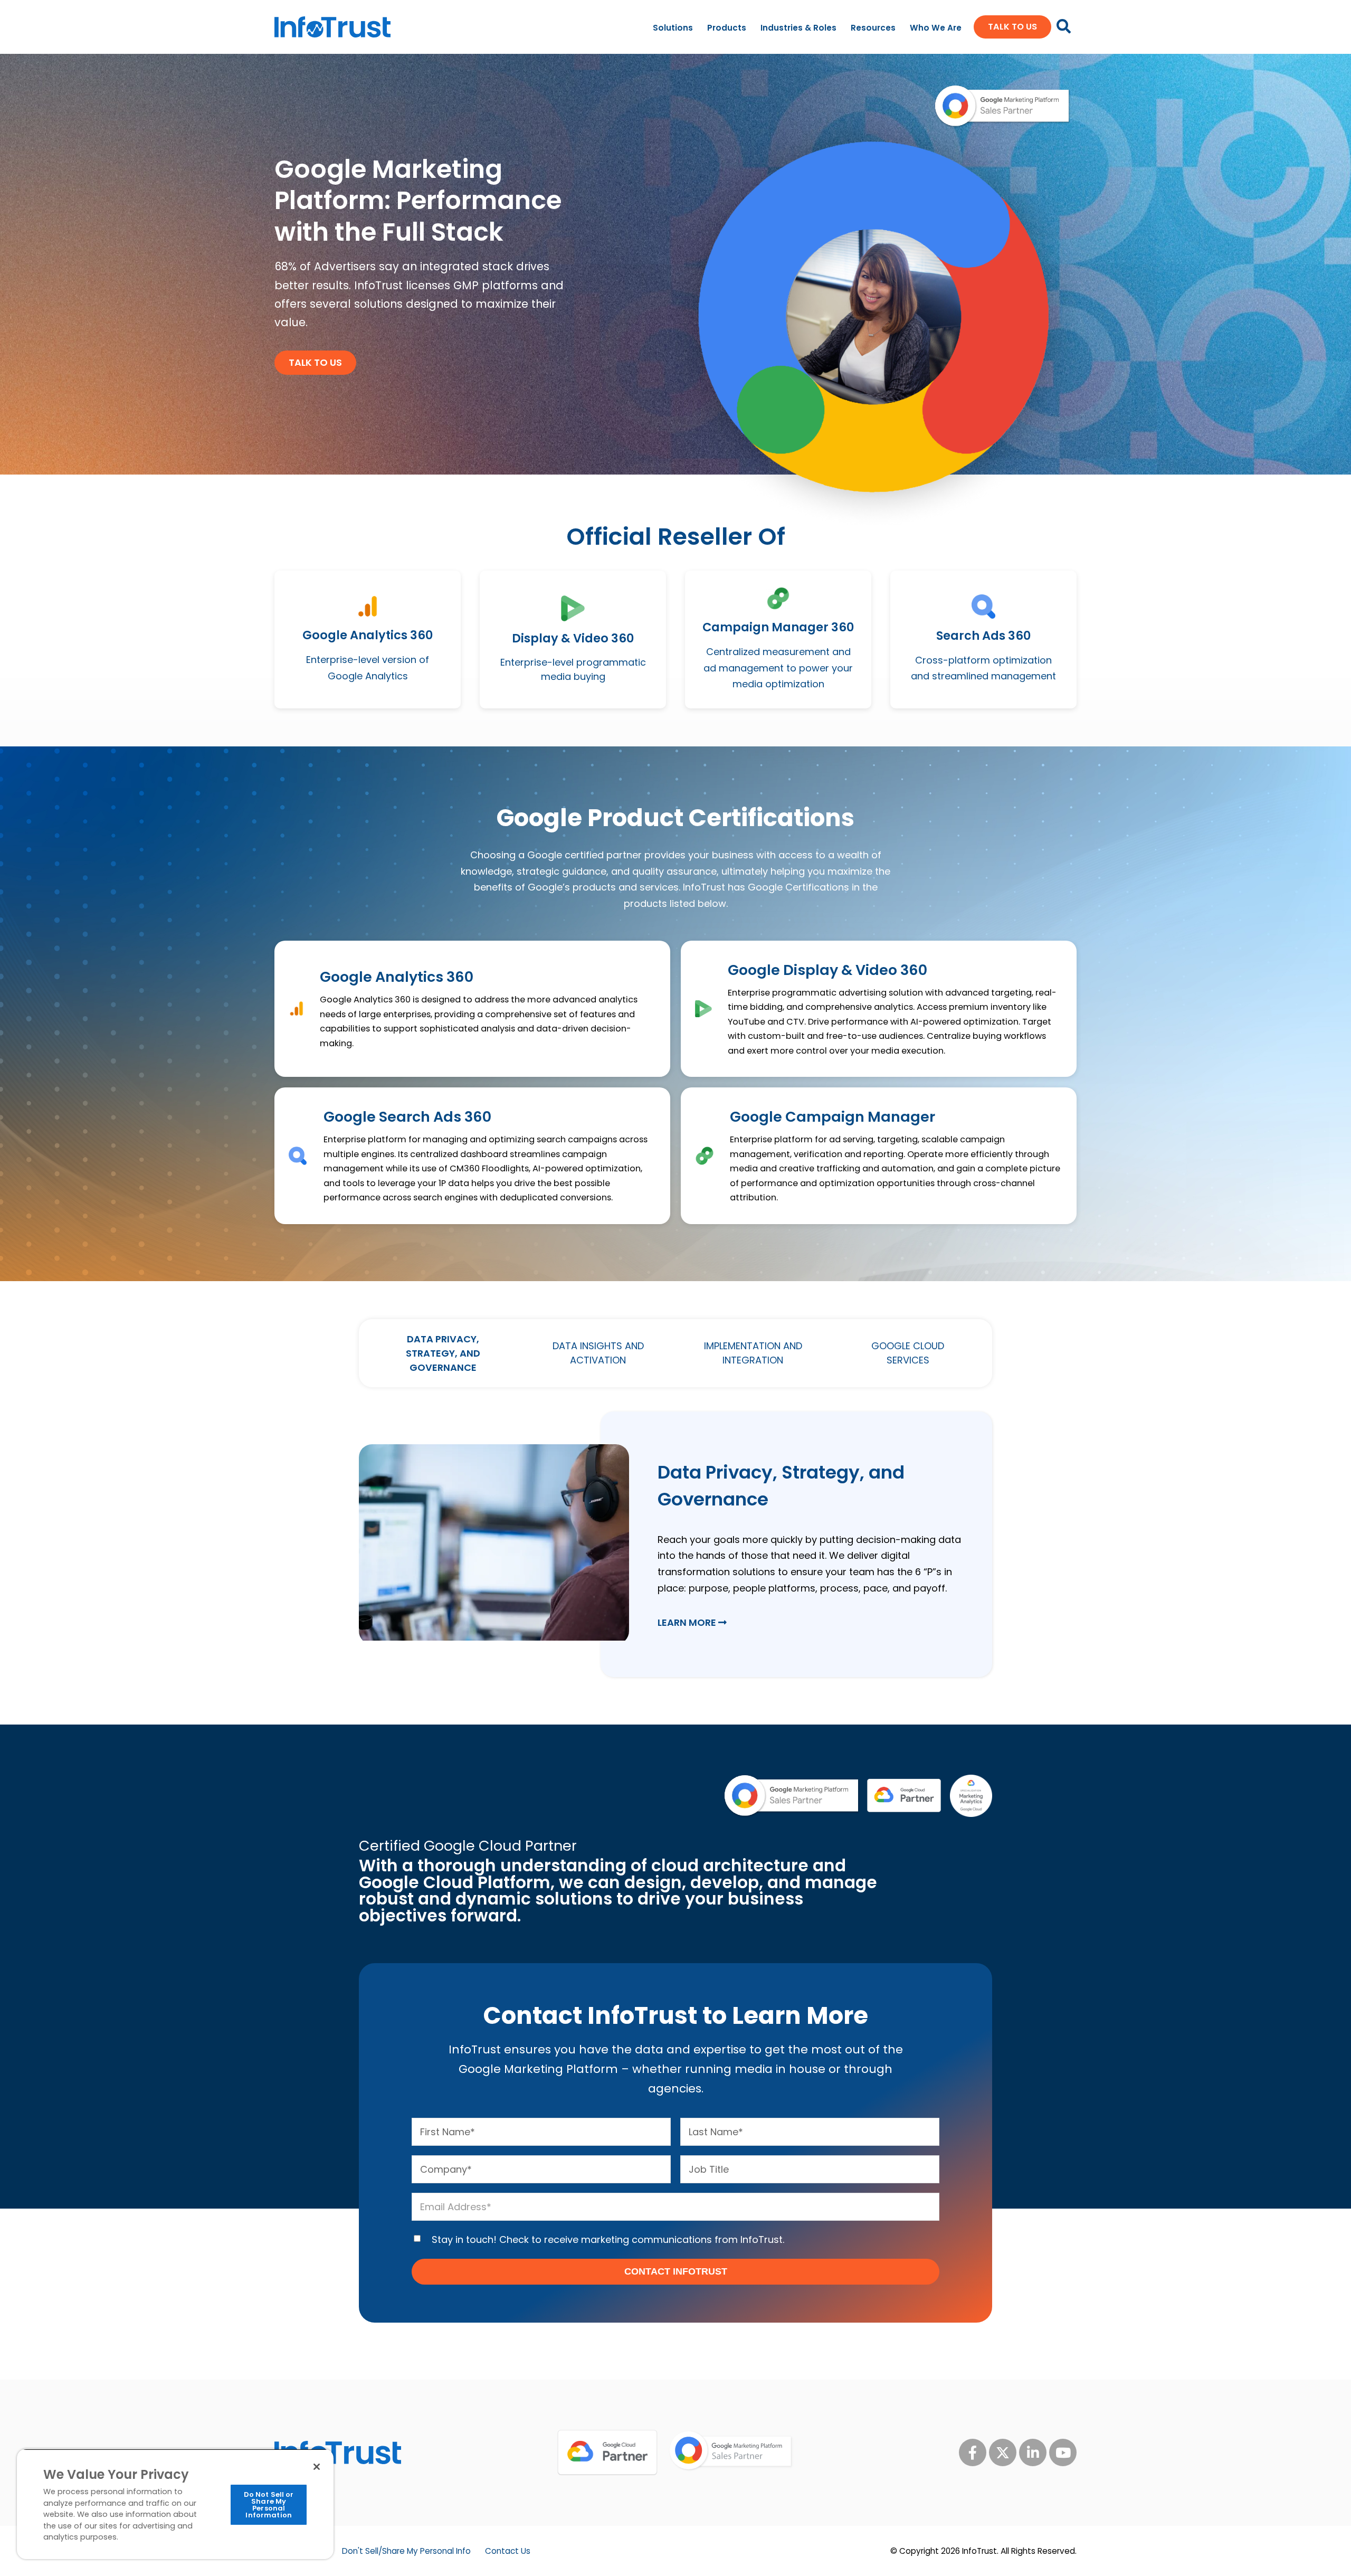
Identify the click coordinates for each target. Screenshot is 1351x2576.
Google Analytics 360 (397, 977)
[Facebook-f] (973, 2452)
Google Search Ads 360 (407, 1117)
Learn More (688, 1622)
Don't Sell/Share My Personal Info (406, 2551)
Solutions (673, 28)
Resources (873, 28)
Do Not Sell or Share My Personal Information (269, 2505)
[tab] (443, 1353)
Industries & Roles (798, 28)
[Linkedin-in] (1033, 2452)
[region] (175, 2504)
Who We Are (936, 28)
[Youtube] (1063, 2452)
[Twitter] (1003, 2452)
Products (727, 28)
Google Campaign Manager (833, 1117)
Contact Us (508, 2551)
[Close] (317, 2467)
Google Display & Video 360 (827, 970)
